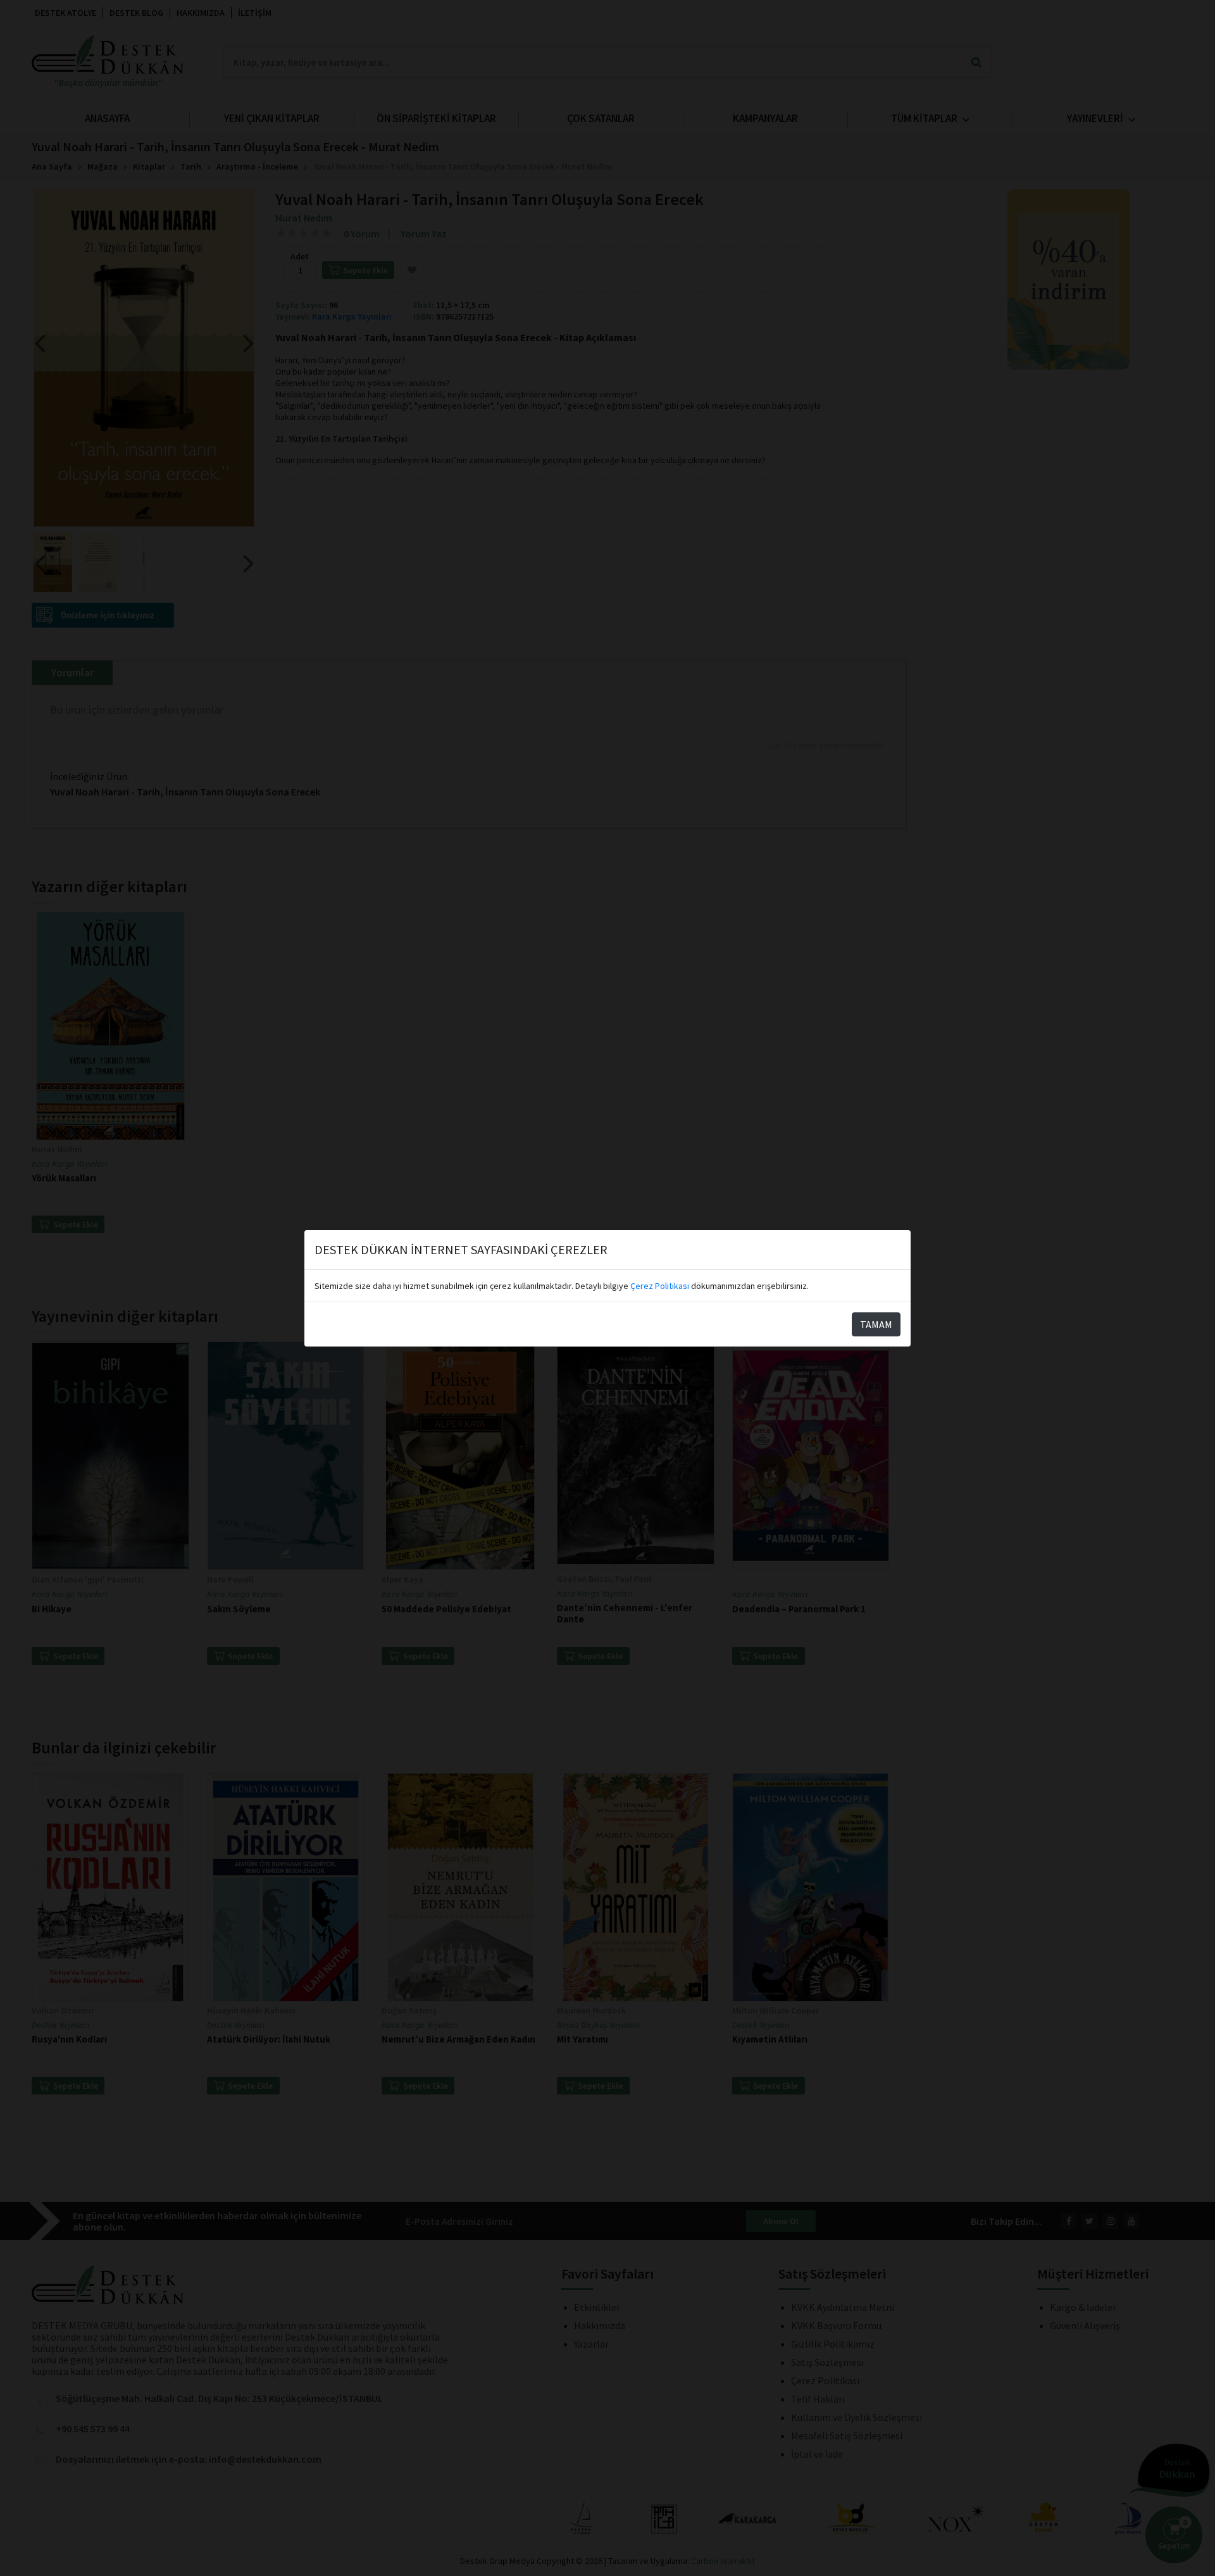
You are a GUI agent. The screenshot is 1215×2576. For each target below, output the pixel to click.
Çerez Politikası (660, 1286)
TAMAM (876, 1324)
